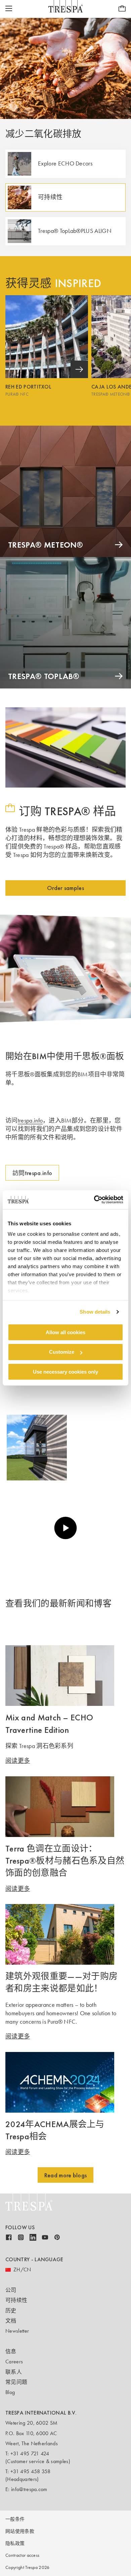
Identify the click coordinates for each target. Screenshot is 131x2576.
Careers (14, 2362)
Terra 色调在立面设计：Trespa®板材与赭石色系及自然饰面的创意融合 (65, 1861)
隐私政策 (15, 2543)
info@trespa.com (29, 2489)
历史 (11, 2311)
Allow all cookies (65, 1332)
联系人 (14, 2372)
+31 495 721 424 (30, 2454)
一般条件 (15, 2519)
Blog (10, 2392)
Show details (95, 1312)
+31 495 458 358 (31, 2471)
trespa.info (30, 1121)
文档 (11, 2321)
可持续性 (16, 2300)
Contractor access (22, 2555)
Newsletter (17, 2331)
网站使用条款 (20, 2531)
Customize (62, 1352)
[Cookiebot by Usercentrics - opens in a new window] (94, 1200)
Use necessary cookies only (65, 1372)
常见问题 (16, 2382)
